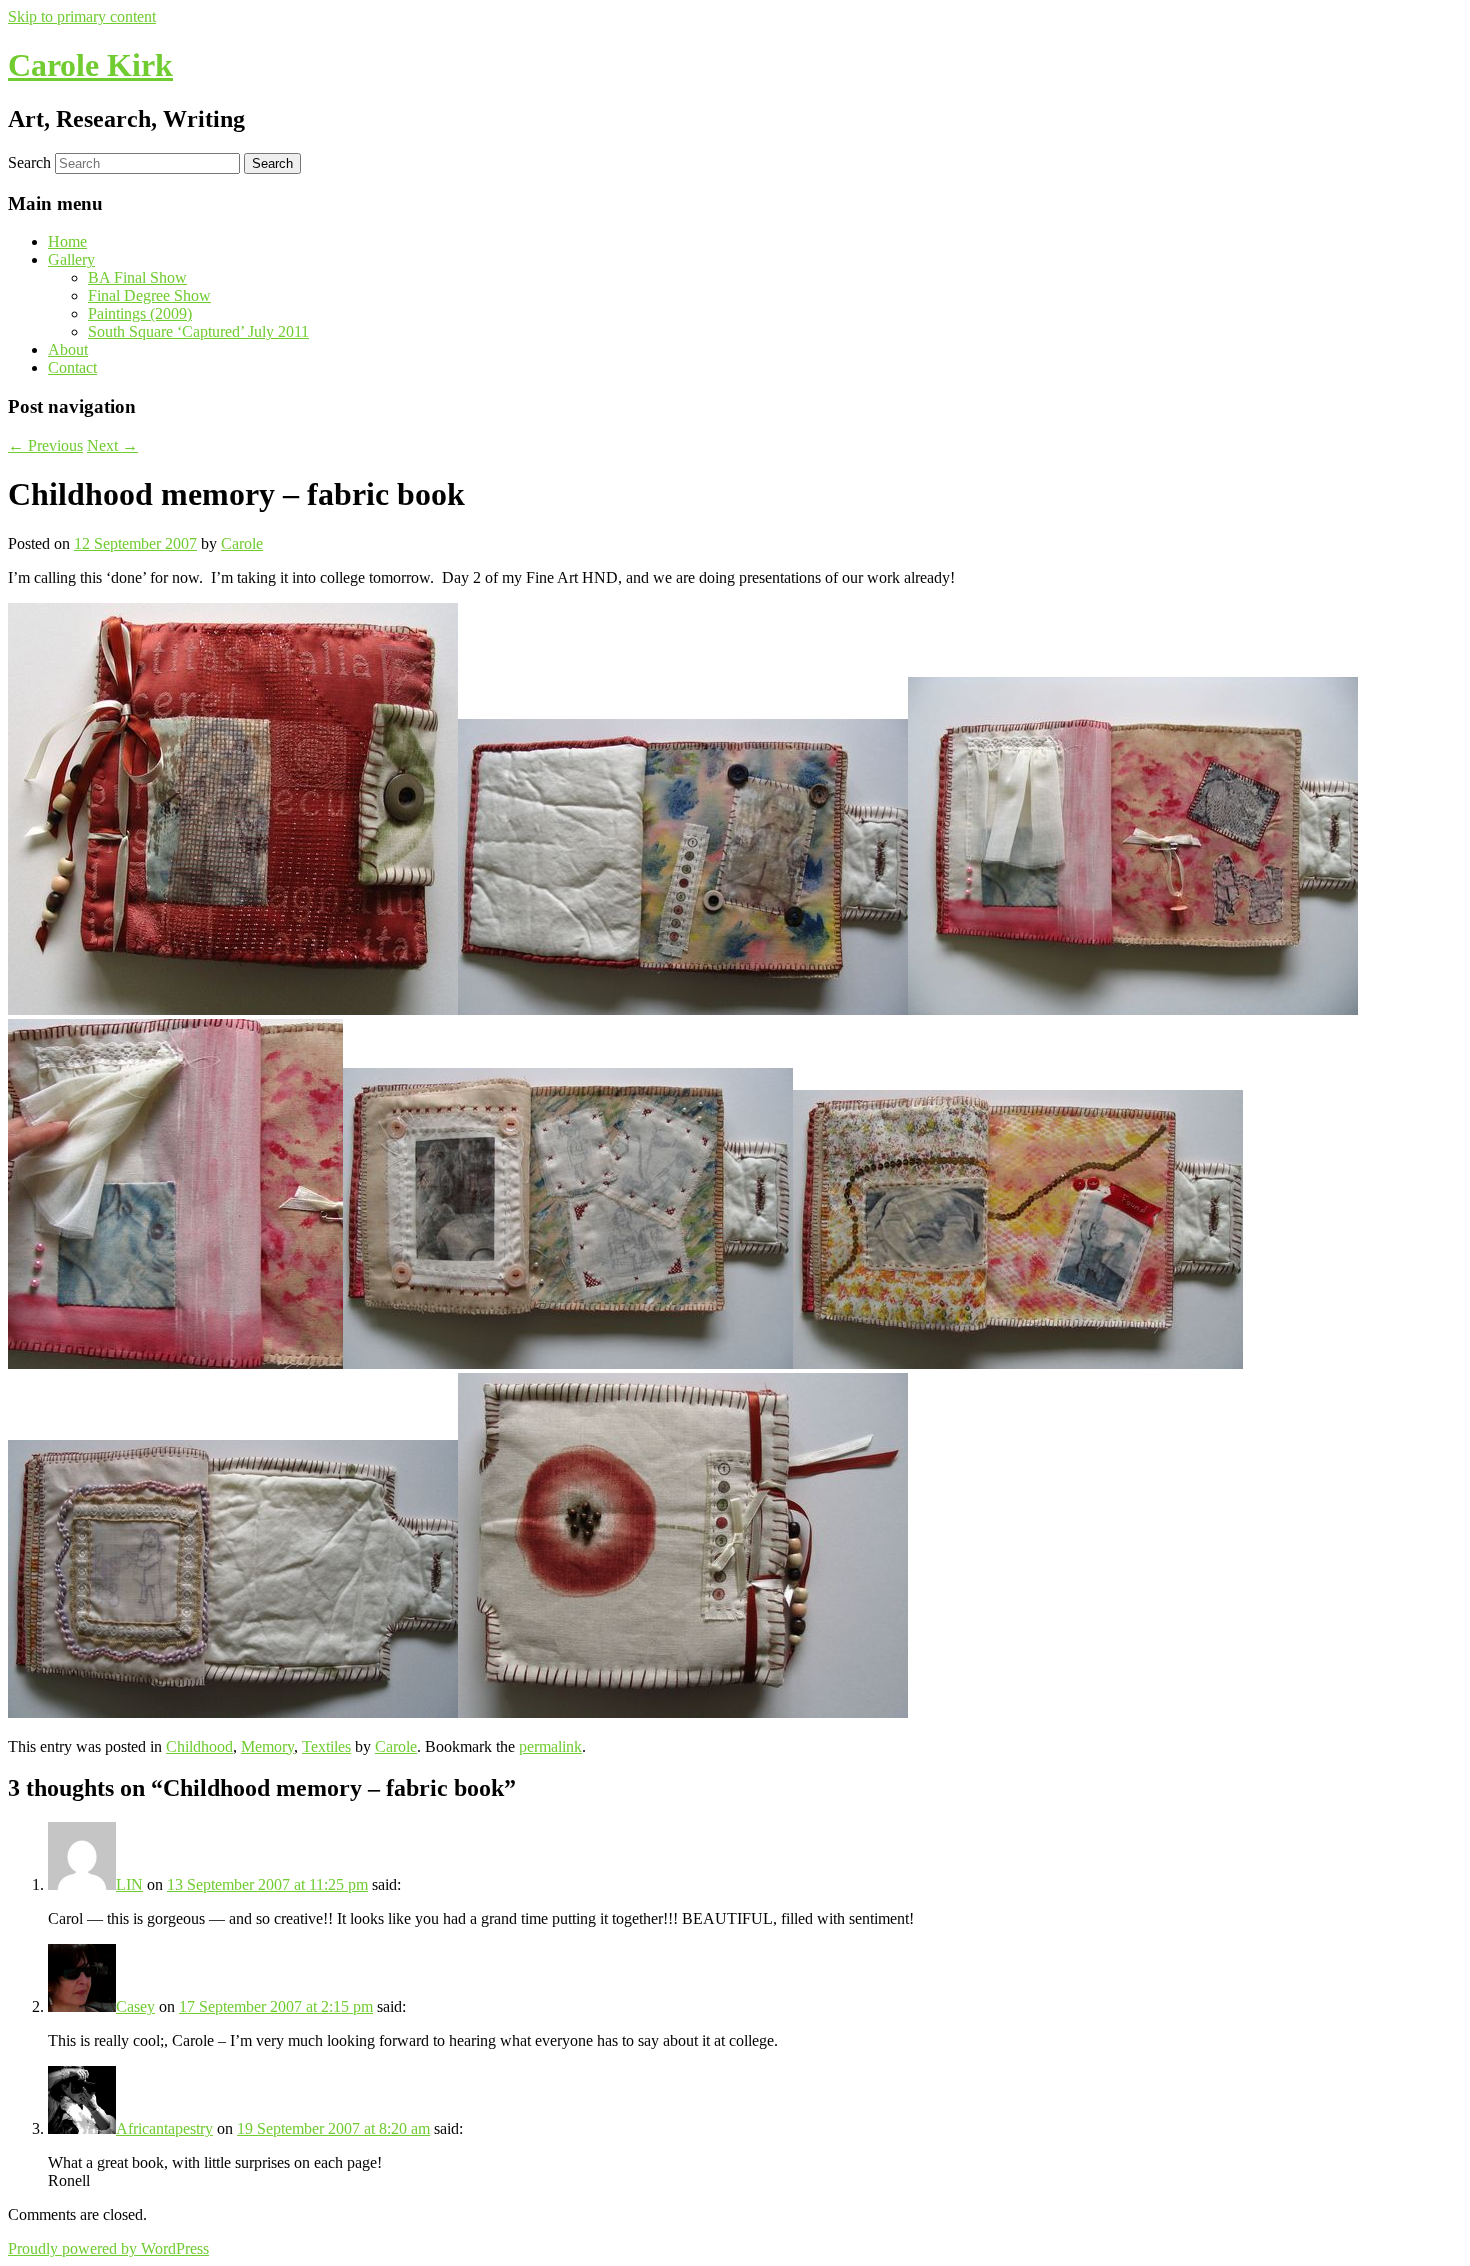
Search (29, 162)
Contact (72, 367)
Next (112, 445)
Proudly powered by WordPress (108, 2248)
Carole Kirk (90, 65)
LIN (129, 1884)
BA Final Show (137, 277)
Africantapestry (164, 2128)
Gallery (71, 259)
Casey (135, 2006)
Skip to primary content (82, 16)
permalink (550, 1746)
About (68, 349)
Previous (45, 445)
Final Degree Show (149, 295)
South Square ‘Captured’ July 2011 (198, 331)
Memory (267, 1746)
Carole (242, 543)
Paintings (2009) (140, 313)
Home (67, 241)
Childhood (199, 1746)
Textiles (326, 1746)
